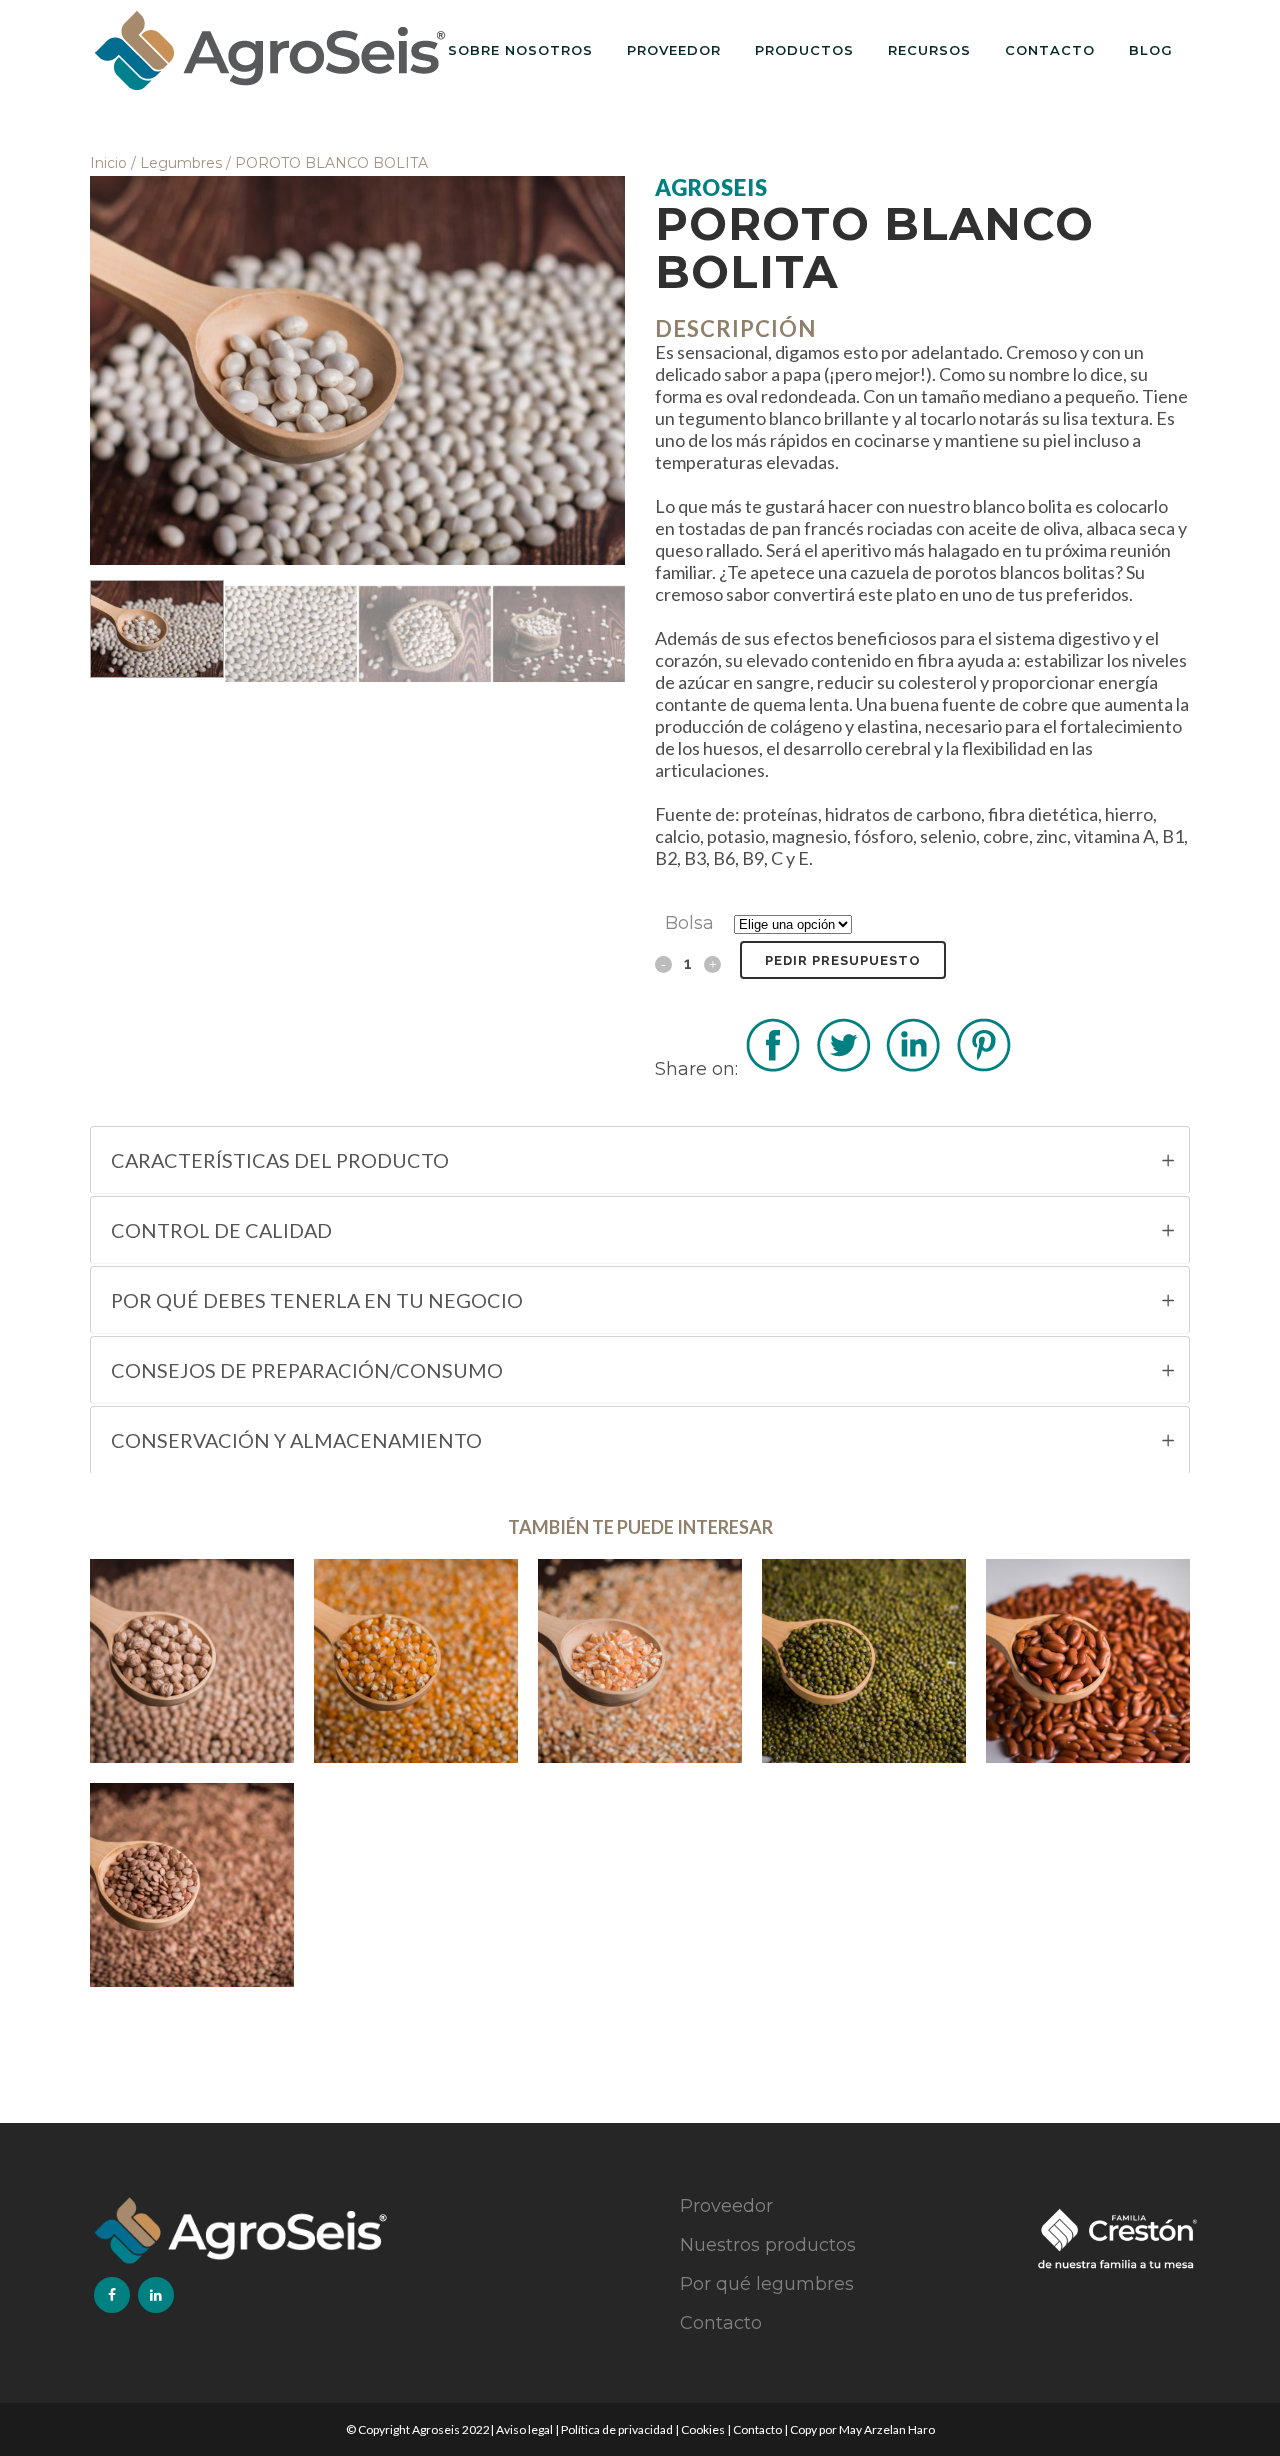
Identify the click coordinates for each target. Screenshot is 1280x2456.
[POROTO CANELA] (1088, 1661)
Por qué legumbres (767, 2284)
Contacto (721, 2323)
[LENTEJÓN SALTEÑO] (192, 1885)
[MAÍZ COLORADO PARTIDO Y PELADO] (640, 1661)
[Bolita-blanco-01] (357, 370)
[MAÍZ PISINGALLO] (416, 1661)
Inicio (108, 163)
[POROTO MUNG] (864, 1661)
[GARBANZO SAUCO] (192, 1661)
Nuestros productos (768, 2245)
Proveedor (726, 2206)
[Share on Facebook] (773, 1069)
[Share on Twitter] (843, 1069)
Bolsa (689, 923)
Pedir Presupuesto (843, 960)
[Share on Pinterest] (983, 1069)
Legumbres (181, 163)
